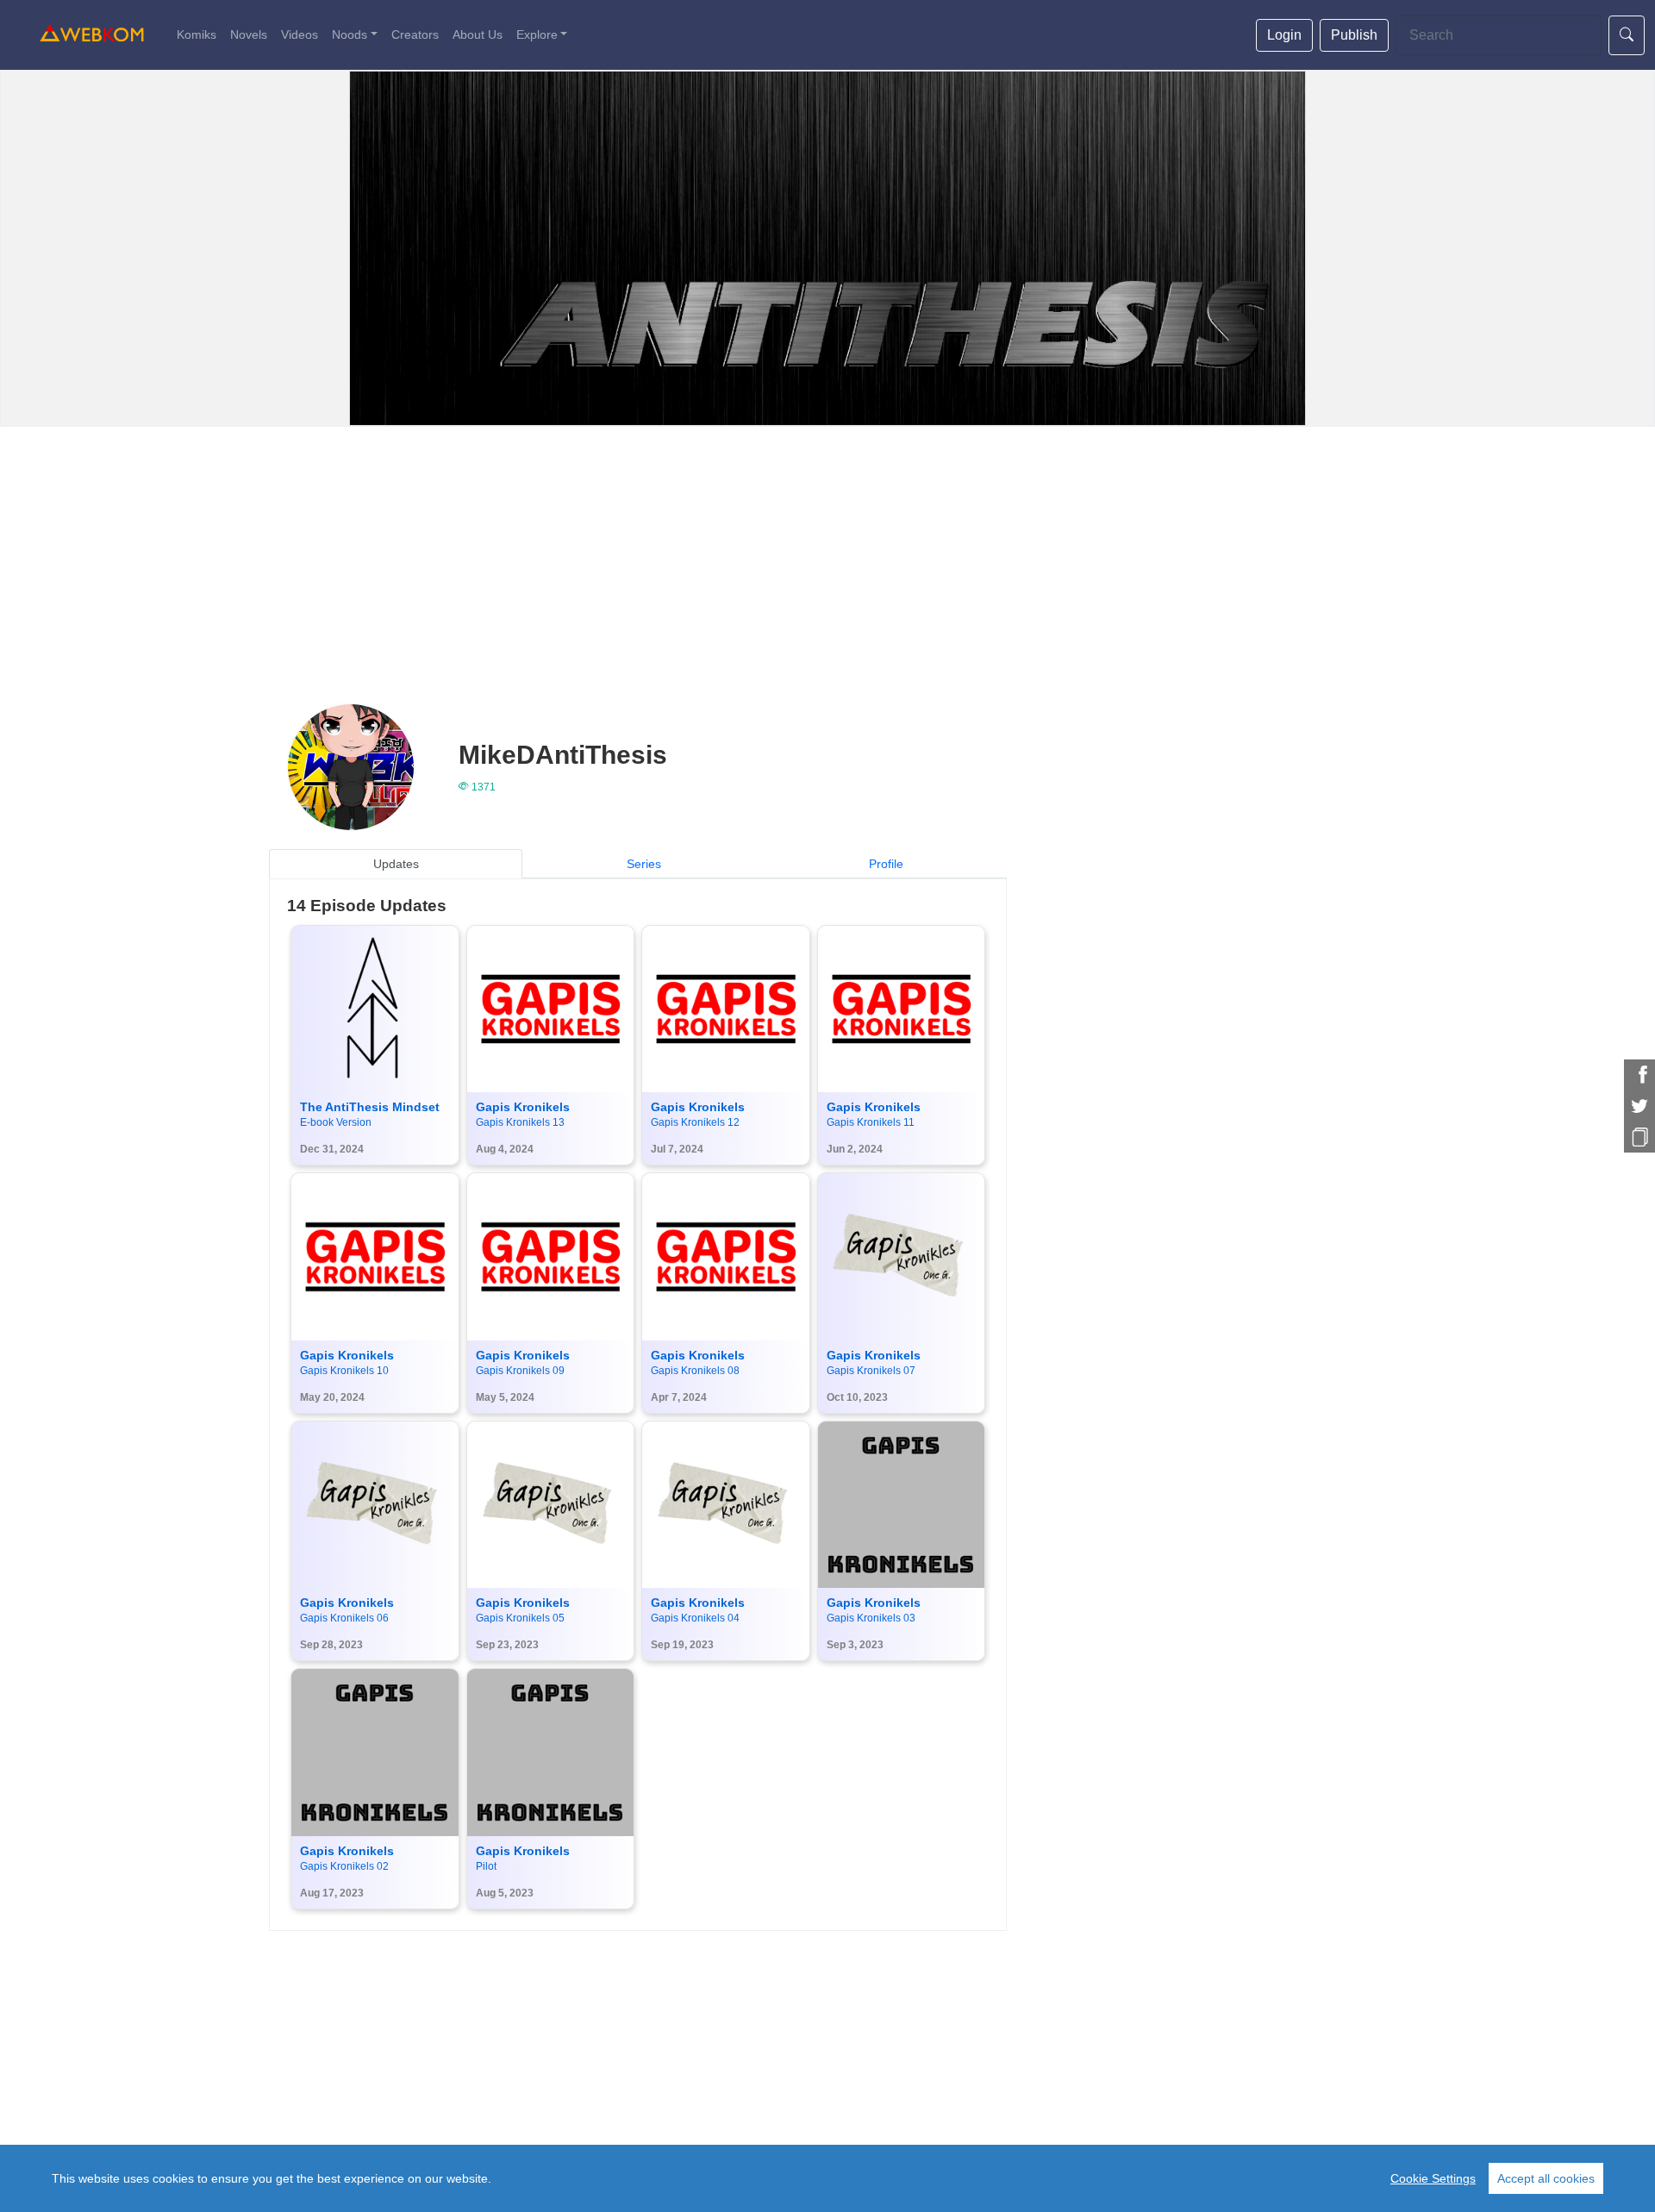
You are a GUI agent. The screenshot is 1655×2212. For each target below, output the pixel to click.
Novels (249, 34)
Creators (415, 34)
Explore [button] (537, 34)
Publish (1354, 35)
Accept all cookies (1546, 2178)
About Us (478, 34)
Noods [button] (350, 34)
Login (1284, 35)
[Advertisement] (827, 556)
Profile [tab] (886, 864)
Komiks (197, 34)
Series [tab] (644, 864)
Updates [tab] (396, 864)
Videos (300, 34)
